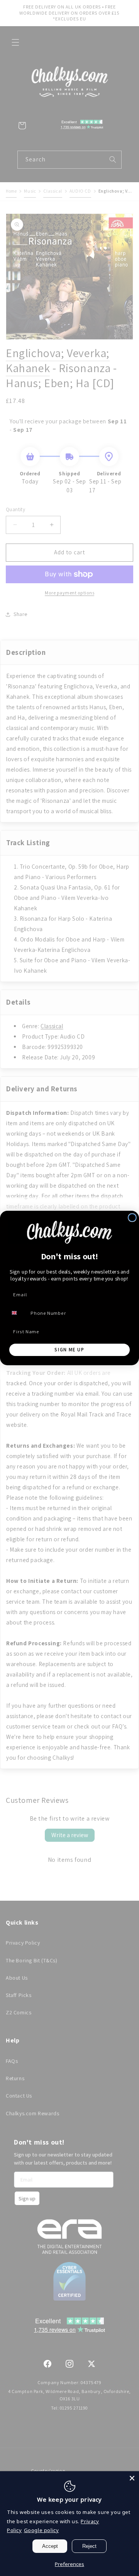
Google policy (42, 2530)
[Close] (132, 2478)
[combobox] (18, 1313)
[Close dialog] (132, 1218)
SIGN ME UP (69, 1350)
